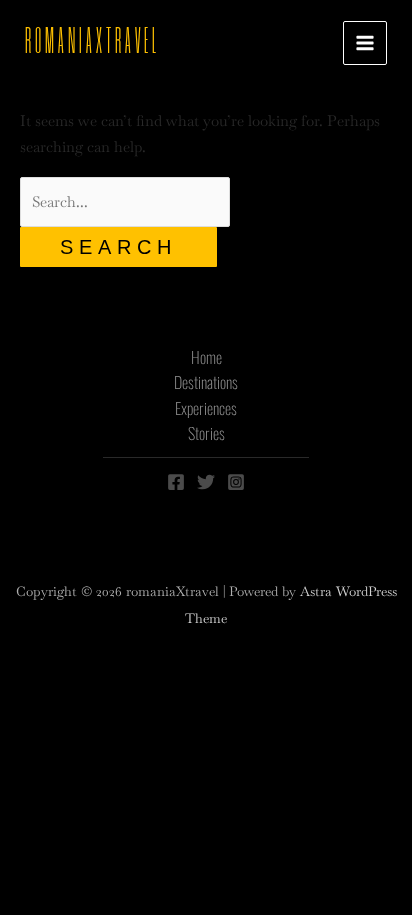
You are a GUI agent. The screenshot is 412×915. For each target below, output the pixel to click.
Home (206, 357)
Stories (206, 433)
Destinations (206, 382)
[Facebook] (176, 482)
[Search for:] (125, 201)
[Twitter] (206, 482)
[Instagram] (236, 482)
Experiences (206, 408)
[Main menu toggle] (365, 43)
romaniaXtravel (92, 42)
